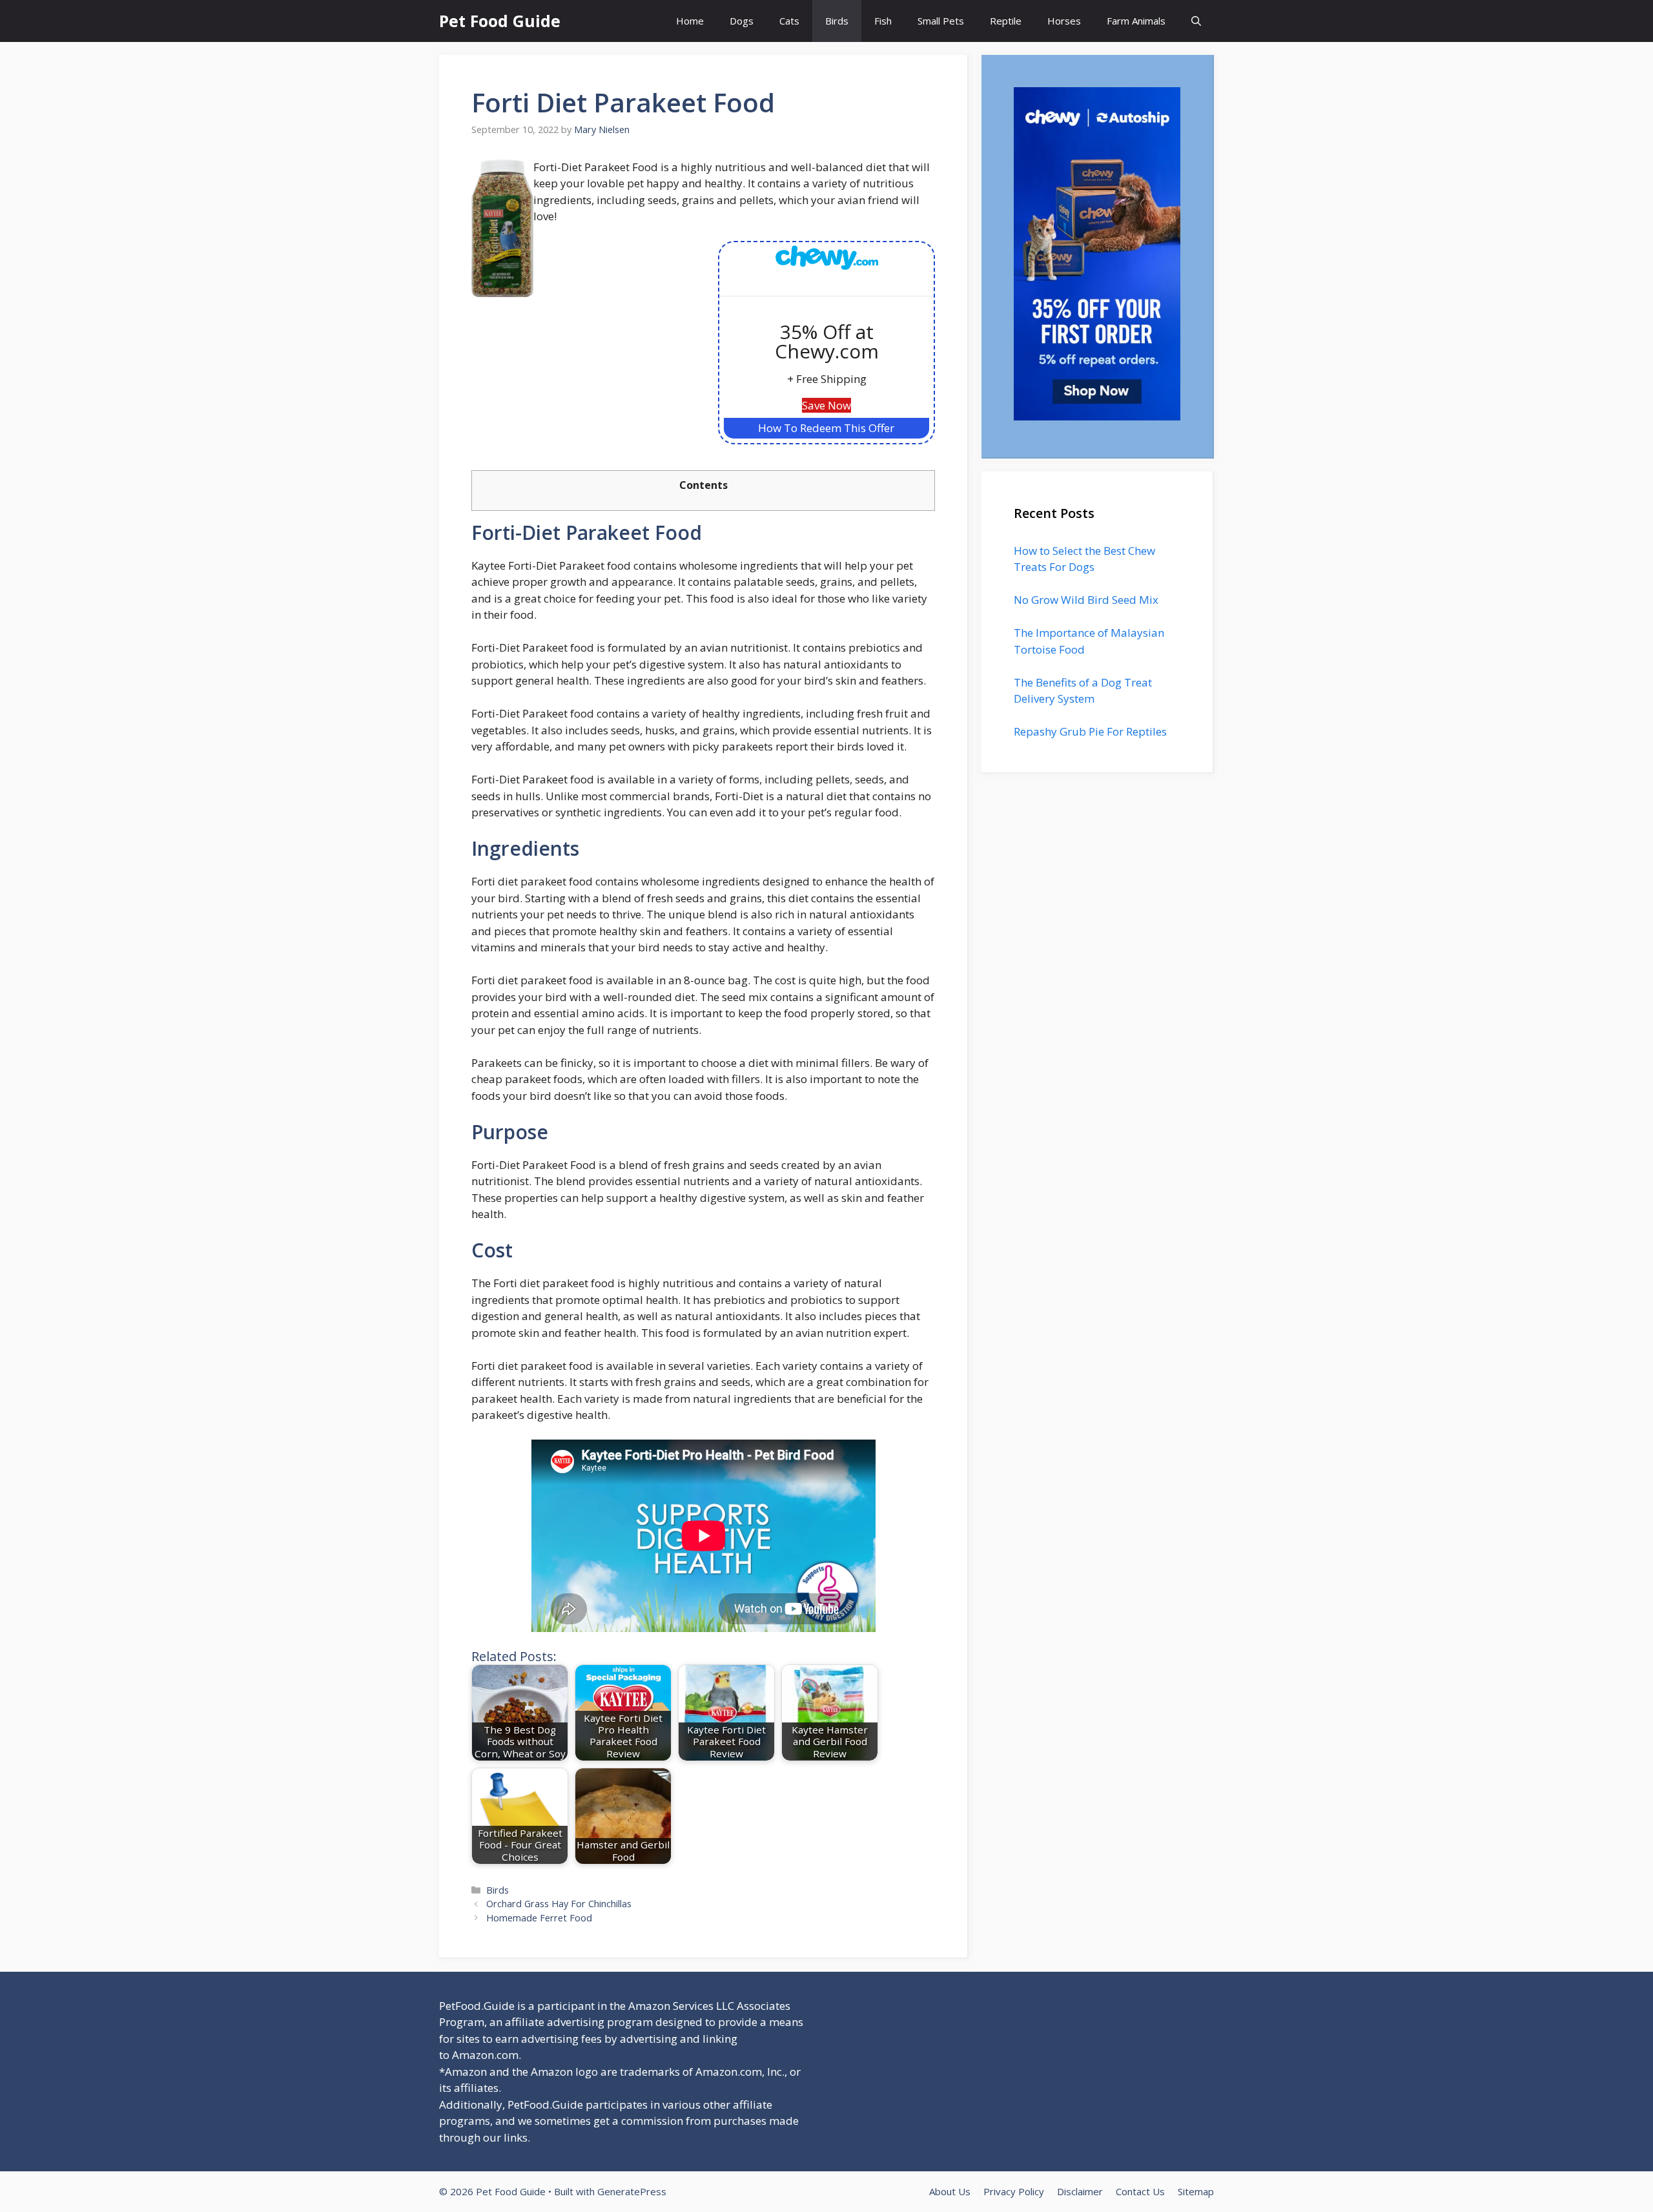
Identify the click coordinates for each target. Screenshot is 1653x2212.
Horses (1064, 21)
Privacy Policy (1014, 2191)
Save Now (826, 405)
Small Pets (941, 21)
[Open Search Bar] (1196, 21)
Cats (789, 21)
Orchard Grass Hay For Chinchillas (559, 1904)
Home (690, 21)
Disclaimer (1080, 2191)
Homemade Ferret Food (539, 1918)
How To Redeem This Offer (826, 428)
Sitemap (1196, 2191)
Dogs (742, 21)
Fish (883, 21)
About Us (950, 2191)
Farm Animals (1136, 21)
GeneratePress (632, 2191)
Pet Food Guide (500, 21)
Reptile (1006, 21)
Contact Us (1140, 2191)
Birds (837, 21)
